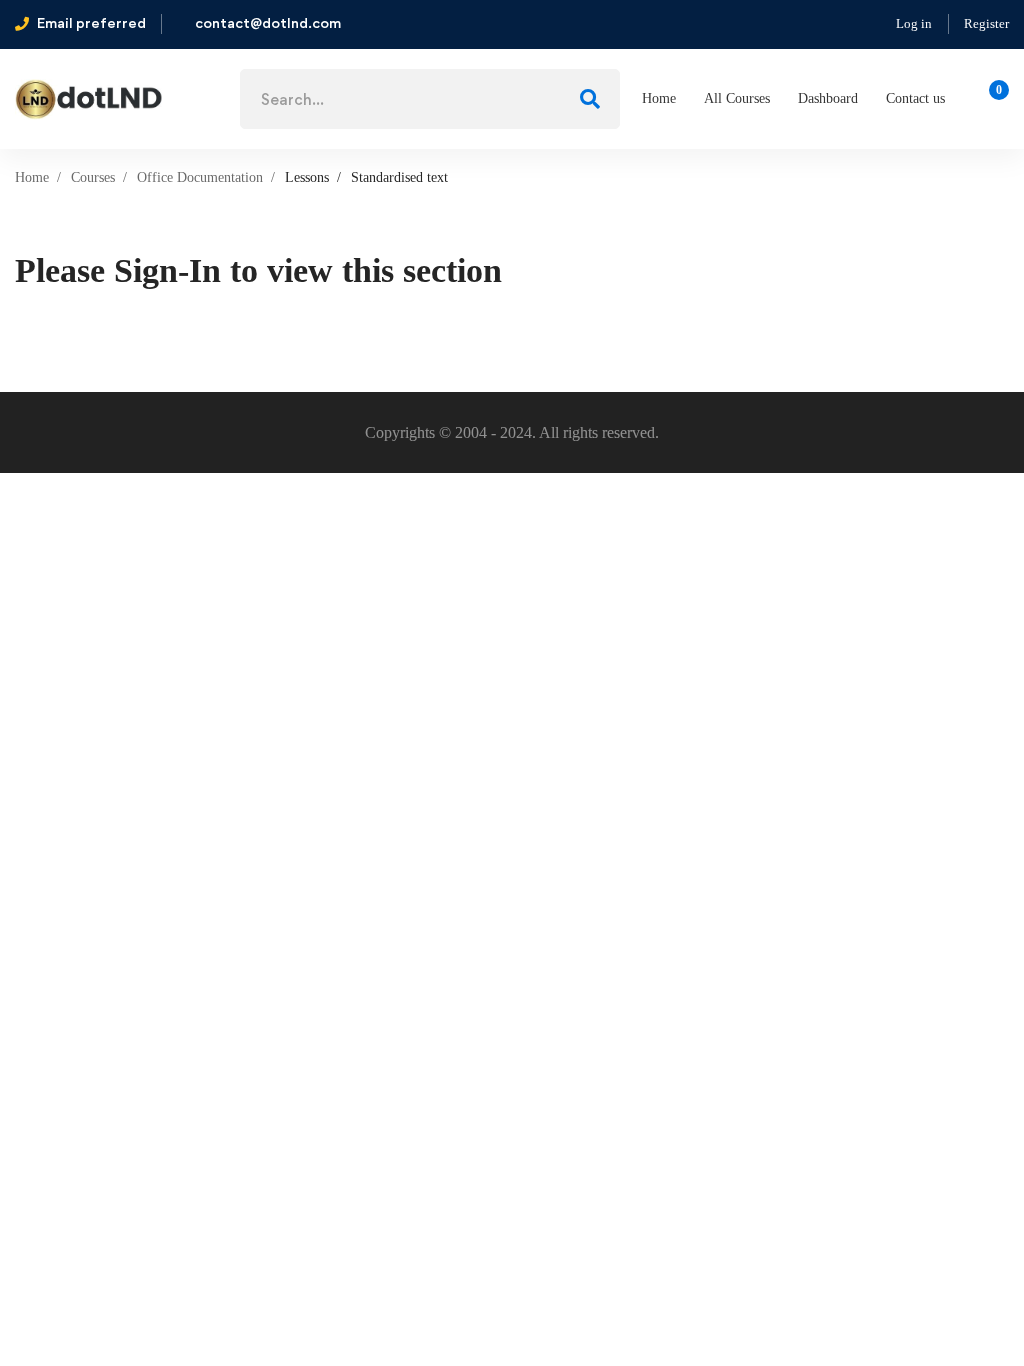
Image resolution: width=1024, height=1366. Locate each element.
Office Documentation (200, 177)
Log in (914, 23)
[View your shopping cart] (992, 99)
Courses (93, 177)
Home (32, 177)
